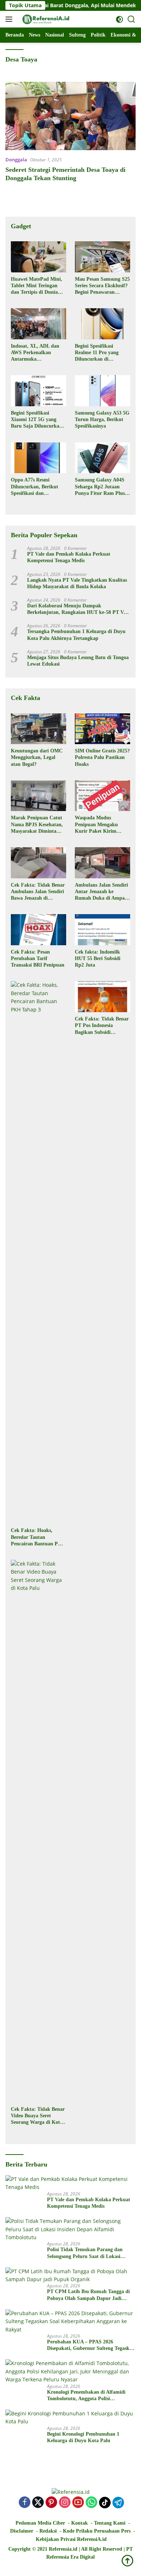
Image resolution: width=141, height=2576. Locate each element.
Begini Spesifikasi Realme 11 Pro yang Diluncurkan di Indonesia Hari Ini (97, 353)
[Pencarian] (131, 19)
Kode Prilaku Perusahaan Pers (97, 2531)
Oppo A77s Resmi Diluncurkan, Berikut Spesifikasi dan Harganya (35, 487)
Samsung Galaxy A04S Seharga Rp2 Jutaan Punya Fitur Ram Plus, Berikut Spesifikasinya (101, 487)
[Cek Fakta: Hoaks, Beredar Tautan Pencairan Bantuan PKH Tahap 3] (39, 1252)
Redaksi (48, 2531)
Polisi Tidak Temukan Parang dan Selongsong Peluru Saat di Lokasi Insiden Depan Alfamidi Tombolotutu (88, 2253)
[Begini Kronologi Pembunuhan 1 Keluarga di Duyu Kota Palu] (70, 2418)
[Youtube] (78, 2503)
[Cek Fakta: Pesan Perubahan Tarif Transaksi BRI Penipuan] (39, 930)
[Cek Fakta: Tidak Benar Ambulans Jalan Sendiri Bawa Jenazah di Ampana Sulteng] (39, 863)
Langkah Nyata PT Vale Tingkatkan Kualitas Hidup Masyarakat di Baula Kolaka (77, 583)
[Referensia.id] (45, 19)
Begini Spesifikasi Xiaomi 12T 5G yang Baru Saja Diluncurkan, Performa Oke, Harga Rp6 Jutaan (37, 420)
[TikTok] (105, 2503)
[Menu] (10, 19)
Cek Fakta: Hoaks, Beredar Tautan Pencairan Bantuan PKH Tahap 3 (38, 1537)
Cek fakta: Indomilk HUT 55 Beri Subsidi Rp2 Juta (98, 958)
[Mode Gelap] (119, 19)
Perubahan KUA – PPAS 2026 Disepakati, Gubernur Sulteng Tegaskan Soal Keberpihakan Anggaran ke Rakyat (91, 2345)
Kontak (80, 2523)
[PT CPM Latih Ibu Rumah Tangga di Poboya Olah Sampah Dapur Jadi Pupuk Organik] (70, 2276)
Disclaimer (22, 2531)
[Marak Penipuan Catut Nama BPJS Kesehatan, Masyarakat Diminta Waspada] (39, 796)
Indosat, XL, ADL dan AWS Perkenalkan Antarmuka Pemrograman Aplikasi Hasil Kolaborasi (36, 353)
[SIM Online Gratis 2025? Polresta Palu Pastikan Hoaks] (102, 729)
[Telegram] (118, 2503)
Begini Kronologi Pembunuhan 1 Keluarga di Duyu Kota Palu (83, 2437)
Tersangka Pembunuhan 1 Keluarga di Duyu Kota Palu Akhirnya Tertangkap (76, 635)
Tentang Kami (110, 2523)
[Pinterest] (51, 2503)
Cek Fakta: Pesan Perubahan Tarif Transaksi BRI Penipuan (38, 958)
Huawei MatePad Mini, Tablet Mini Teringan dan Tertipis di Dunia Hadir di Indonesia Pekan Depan (37, 286)
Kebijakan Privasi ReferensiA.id (71, 2539)
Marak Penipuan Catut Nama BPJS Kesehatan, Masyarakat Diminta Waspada (37, 825)
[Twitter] (38, 2503)
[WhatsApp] (91, 2503)
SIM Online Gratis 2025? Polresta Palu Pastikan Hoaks (102, 757)
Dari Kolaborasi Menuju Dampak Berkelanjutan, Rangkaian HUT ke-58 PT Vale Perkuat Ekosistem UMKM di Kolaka (78, 609)
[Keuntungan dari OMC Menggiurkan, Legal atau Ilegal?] (39, 729)
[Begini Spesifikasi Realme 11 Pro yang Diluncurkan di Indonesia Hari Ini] (102, 324)
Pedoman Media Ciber (40, 2523)
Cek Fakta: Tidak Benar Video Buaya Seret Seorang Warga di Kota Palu (38, 2116)
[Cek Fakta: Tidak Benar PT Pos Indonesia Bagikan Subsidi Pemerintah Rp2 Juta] (102, 997)
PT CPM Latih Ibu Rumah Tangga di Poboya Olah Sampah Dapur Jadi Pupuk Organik (88, 2295)
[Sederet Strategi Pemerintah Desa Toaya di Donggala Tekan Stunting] (70, 116)
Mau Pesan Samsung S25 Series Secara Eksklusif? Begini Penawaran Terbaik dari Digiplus (102, 286)
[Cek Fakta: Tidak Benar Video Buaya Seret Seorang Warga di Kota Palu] (39, 1831)
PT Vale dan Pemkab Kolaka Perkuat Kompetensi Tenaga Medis (69, 557)
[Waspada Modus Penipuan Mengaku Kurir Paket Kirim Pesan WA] (102, 796)
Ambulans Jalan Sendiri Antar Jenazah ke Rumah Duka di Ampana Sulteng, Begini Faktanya (102, 892)
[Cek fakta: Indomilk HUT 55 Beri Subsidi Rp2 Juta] (102, 930)
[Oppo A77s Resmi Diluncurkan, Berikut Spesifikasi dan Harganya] (39, 458)
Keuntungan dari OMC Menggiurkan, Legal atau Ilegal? (37, 757)
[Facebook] (25, 2503)
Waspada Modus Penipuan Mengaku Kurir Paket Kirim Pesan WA (96, 825)
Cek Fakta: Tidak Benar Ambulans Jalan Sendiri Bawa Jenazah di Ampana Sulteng (38, 892)
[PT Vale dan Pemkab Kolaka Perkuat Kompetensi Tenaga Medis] (70, 2183)
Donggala (16, 160)
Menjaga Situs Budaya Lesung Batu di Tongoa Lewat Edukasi (78, 661)
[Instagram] (65, 2503)
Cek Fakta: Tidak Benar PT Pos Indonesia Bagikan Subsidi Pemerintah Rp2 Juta (102, 1026)
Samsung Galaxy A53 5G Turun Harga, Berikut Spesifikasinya (102, 419)
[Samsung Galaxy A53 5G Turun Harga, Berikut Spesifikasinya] (102, 391)
